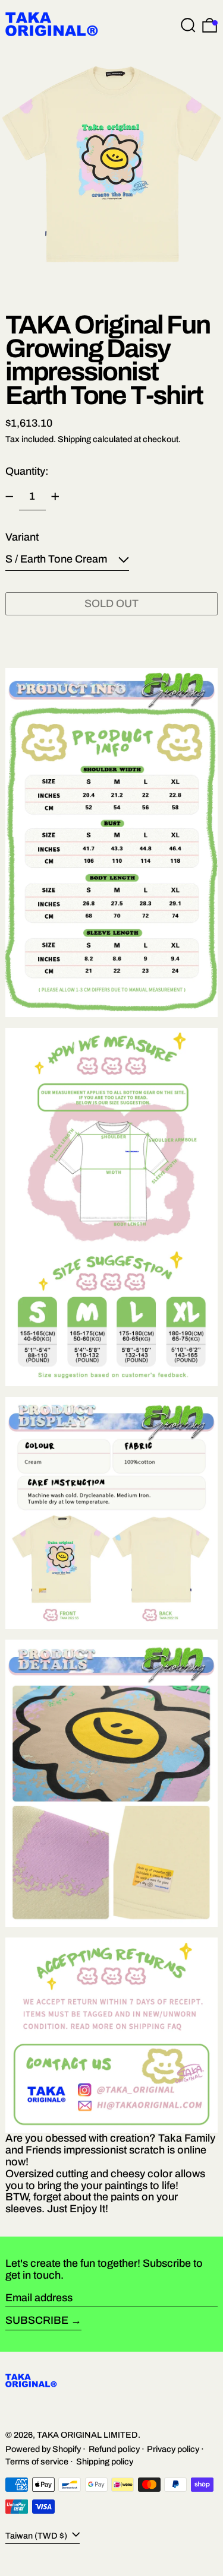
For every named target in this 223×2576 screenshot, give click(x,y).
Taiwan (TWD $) (37, 2535)
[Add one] (55, 497)
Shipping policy (105, 2461)
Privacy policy (173, 2449)
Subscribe (37, 2320)
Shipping (74, 439)
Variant (22, 537)
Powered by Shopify (43, 2449)
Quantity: (27, 471)
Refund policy (114, 2449)
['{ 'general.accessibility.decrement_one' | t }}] (10, 497)
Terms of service (37, 2461)
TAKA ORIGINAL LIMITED (87, 2435)
